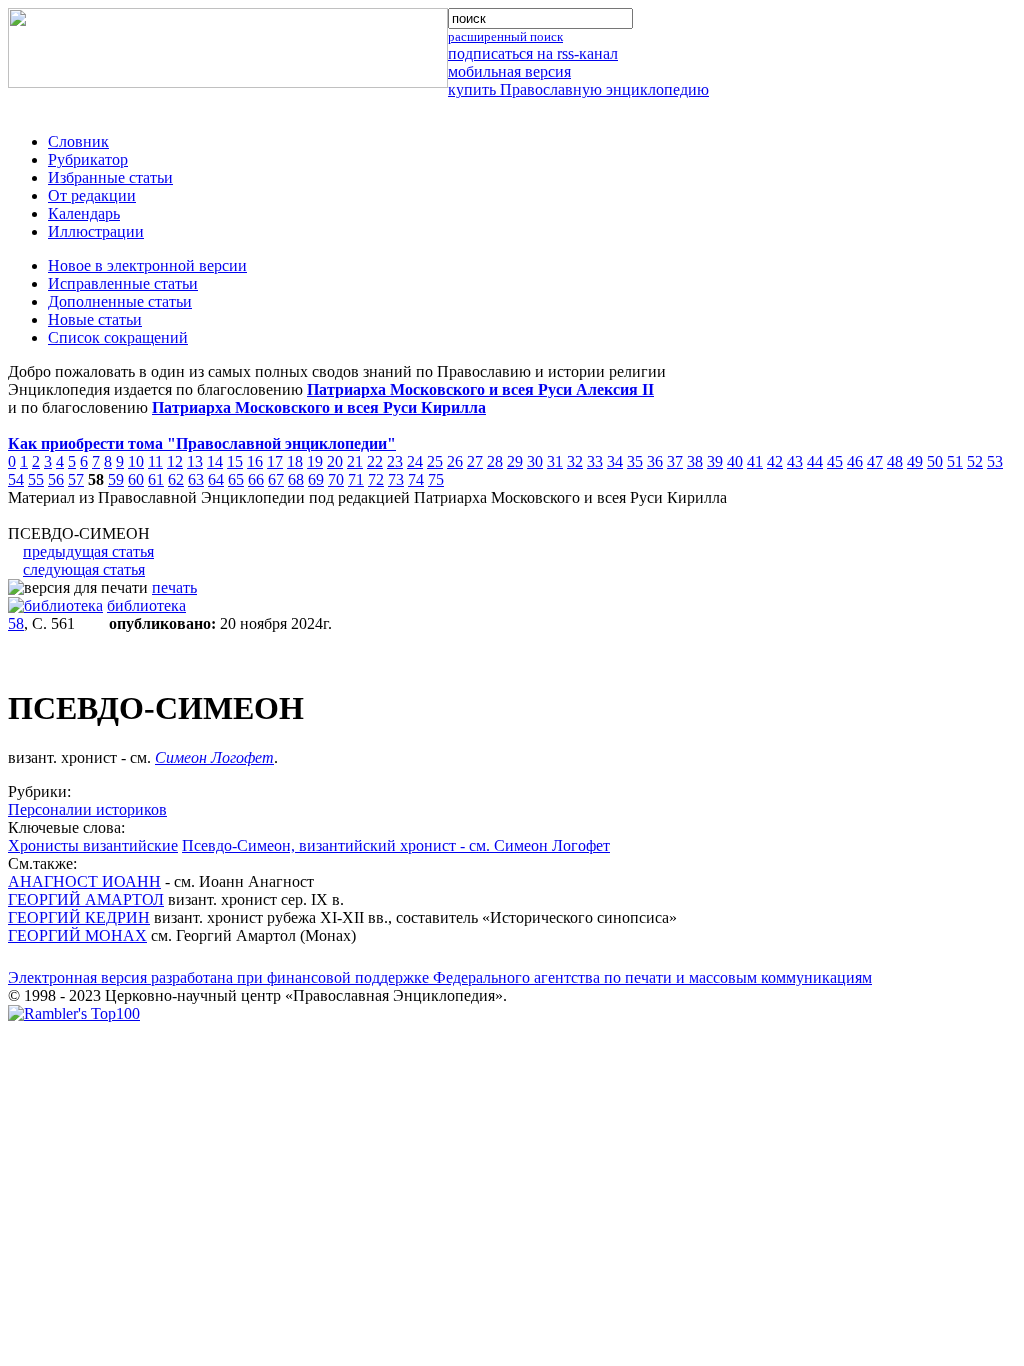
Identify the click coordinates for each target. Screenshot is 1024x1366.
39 (715, 461)
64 (216, 479)
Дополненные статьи (120, 301)
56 (56, 479)
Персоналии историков (87, 809)
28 (495, 461)
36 (655, 461)
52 (975, 461)
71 (356, 479)
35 (635, 461)
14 (215, 461)
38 (695, 461)
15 (235, 461)
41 (755, 461)
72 (376, 479)
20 (335, 461)
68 (296, 479)
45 (835, 461)
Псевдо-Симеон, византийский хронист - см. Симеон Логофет (396, 845)
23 (395, 461)
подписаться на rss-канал (533, 53)
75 (436, 479)
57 (76, 479)
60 (136, 479)
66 (256, 479)
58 (16, 623)
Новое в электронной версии (147, 265)
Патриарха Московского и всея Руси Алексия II (480, 389)
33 (595, 461)
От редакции (92, 195)
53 (995, 461)
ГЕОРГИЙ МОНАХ (77, 935)
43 (795, 461)
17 (275, 461)
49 (915, 461)
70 (336, 479)
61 (156, 479)
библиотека (146, 605)
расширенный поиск (505, 36)
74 (416, 479)
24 (415, 461)
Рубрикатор (88, 159)
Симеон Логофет (214, 757)
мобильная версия (509, 71)
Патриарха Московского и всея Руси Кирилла (319, 407)
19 (315, 461)
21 (355, 461)
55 (36, 479)
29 (515, 461)
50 (935, 461)
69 (316, 479)
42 (775, 461)
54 (16, 479)
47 (875, 461)
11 (155, 461)
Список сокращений (118, 337)
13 (195, 461)
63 (196, 479)
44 (815, 461)
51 (955, 461)
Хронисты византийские (93, 845)
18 (295, 461)
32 (575, 461)
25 (435, 461)
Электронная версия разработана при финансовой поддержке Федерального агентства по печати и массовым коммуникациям (440, 977)
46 (855, 461)
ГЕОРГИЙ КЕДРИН (79, 917)
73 (396, 479)
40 (735, 461)
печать (174, 587)
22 (375, 461)
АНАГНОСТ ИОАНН (84, 881)
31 (555, 461)
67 (276, 479)
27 (475, 461)
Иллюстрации (96, 231)
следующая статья (84, 569)
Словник (78, 141)
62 (176, 479)
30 (535, 461)
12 (175, 461)
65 (236, 479)
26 (455, 461)
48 (895, 461)
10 (136, 461)
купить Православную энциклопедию (578, 89)
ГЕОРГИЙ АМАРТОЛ (86, 899)
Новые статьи (95, 319)
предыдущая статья (88, 551)
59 (116, 479)
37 (675, 461)
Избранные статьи (110, 177)
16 (255, 461)
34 (615, 461)
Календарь (84, 213)
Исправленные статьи (123, 283)
